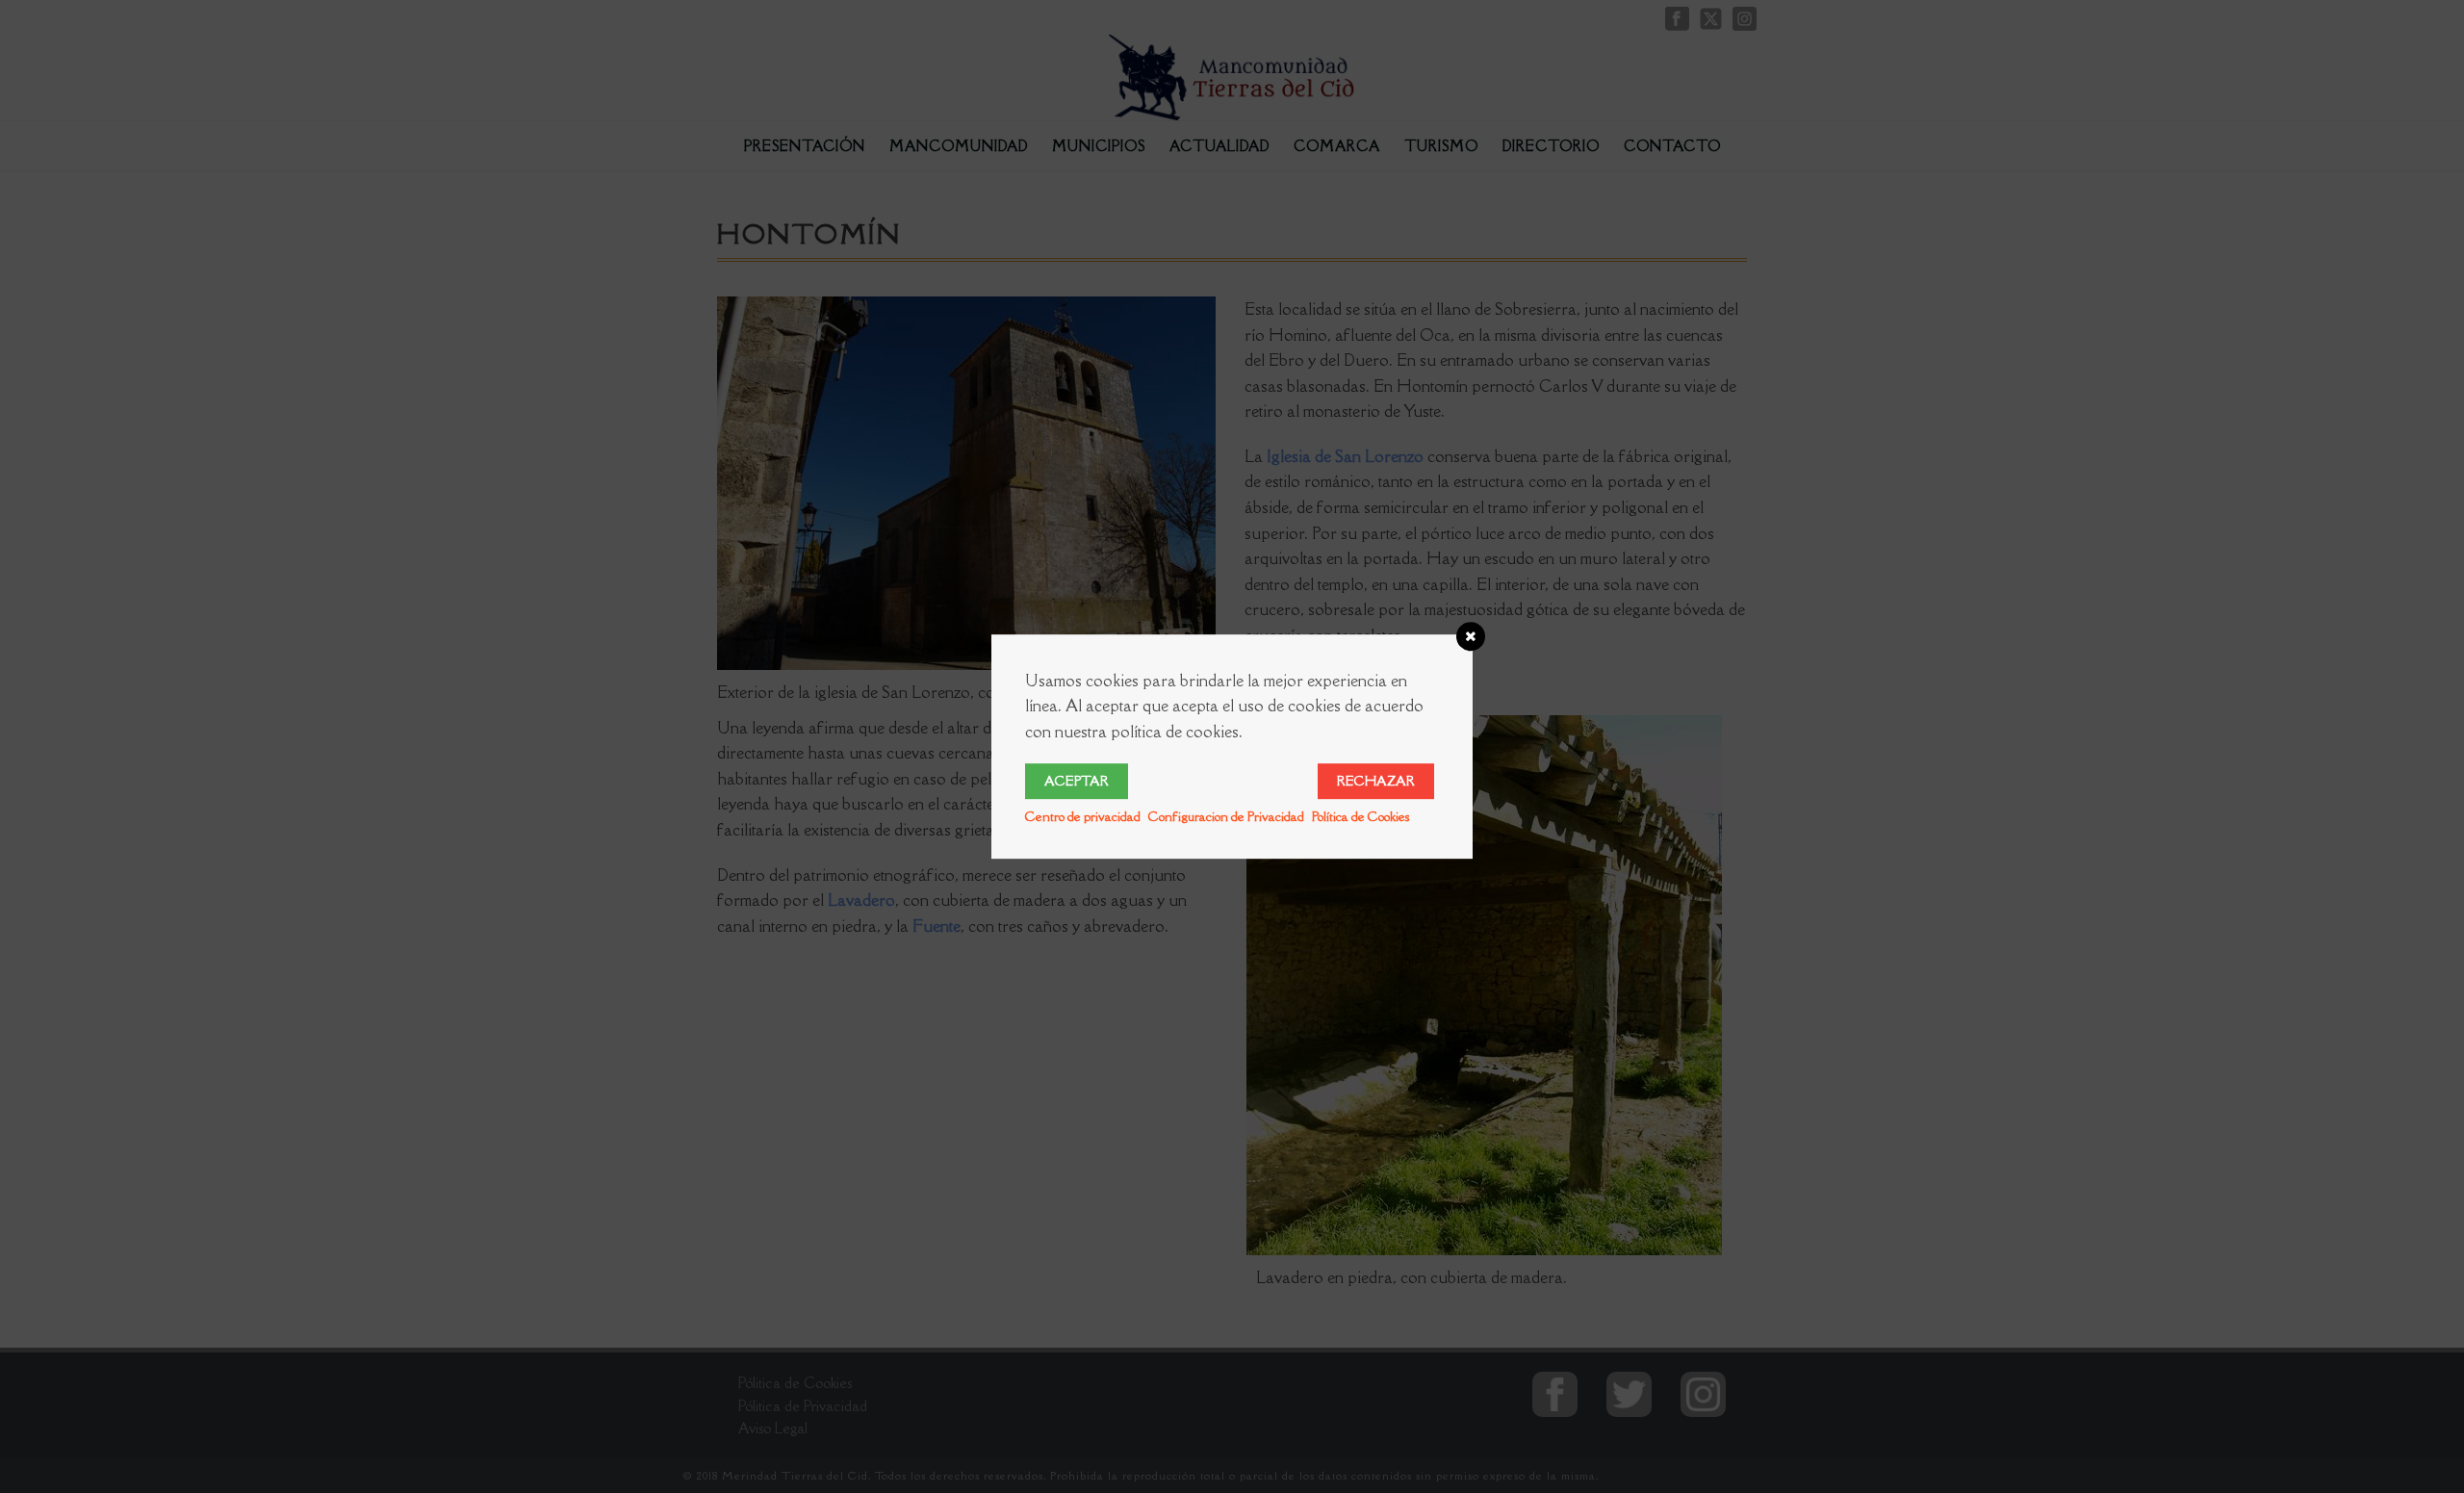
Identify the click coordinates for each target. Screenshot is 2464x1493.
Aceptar (1077, 781)
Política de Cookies (1360, 816)
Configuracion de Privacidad (1226, 816)
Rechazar (1376, 781)
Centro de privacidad (1083, 816)
